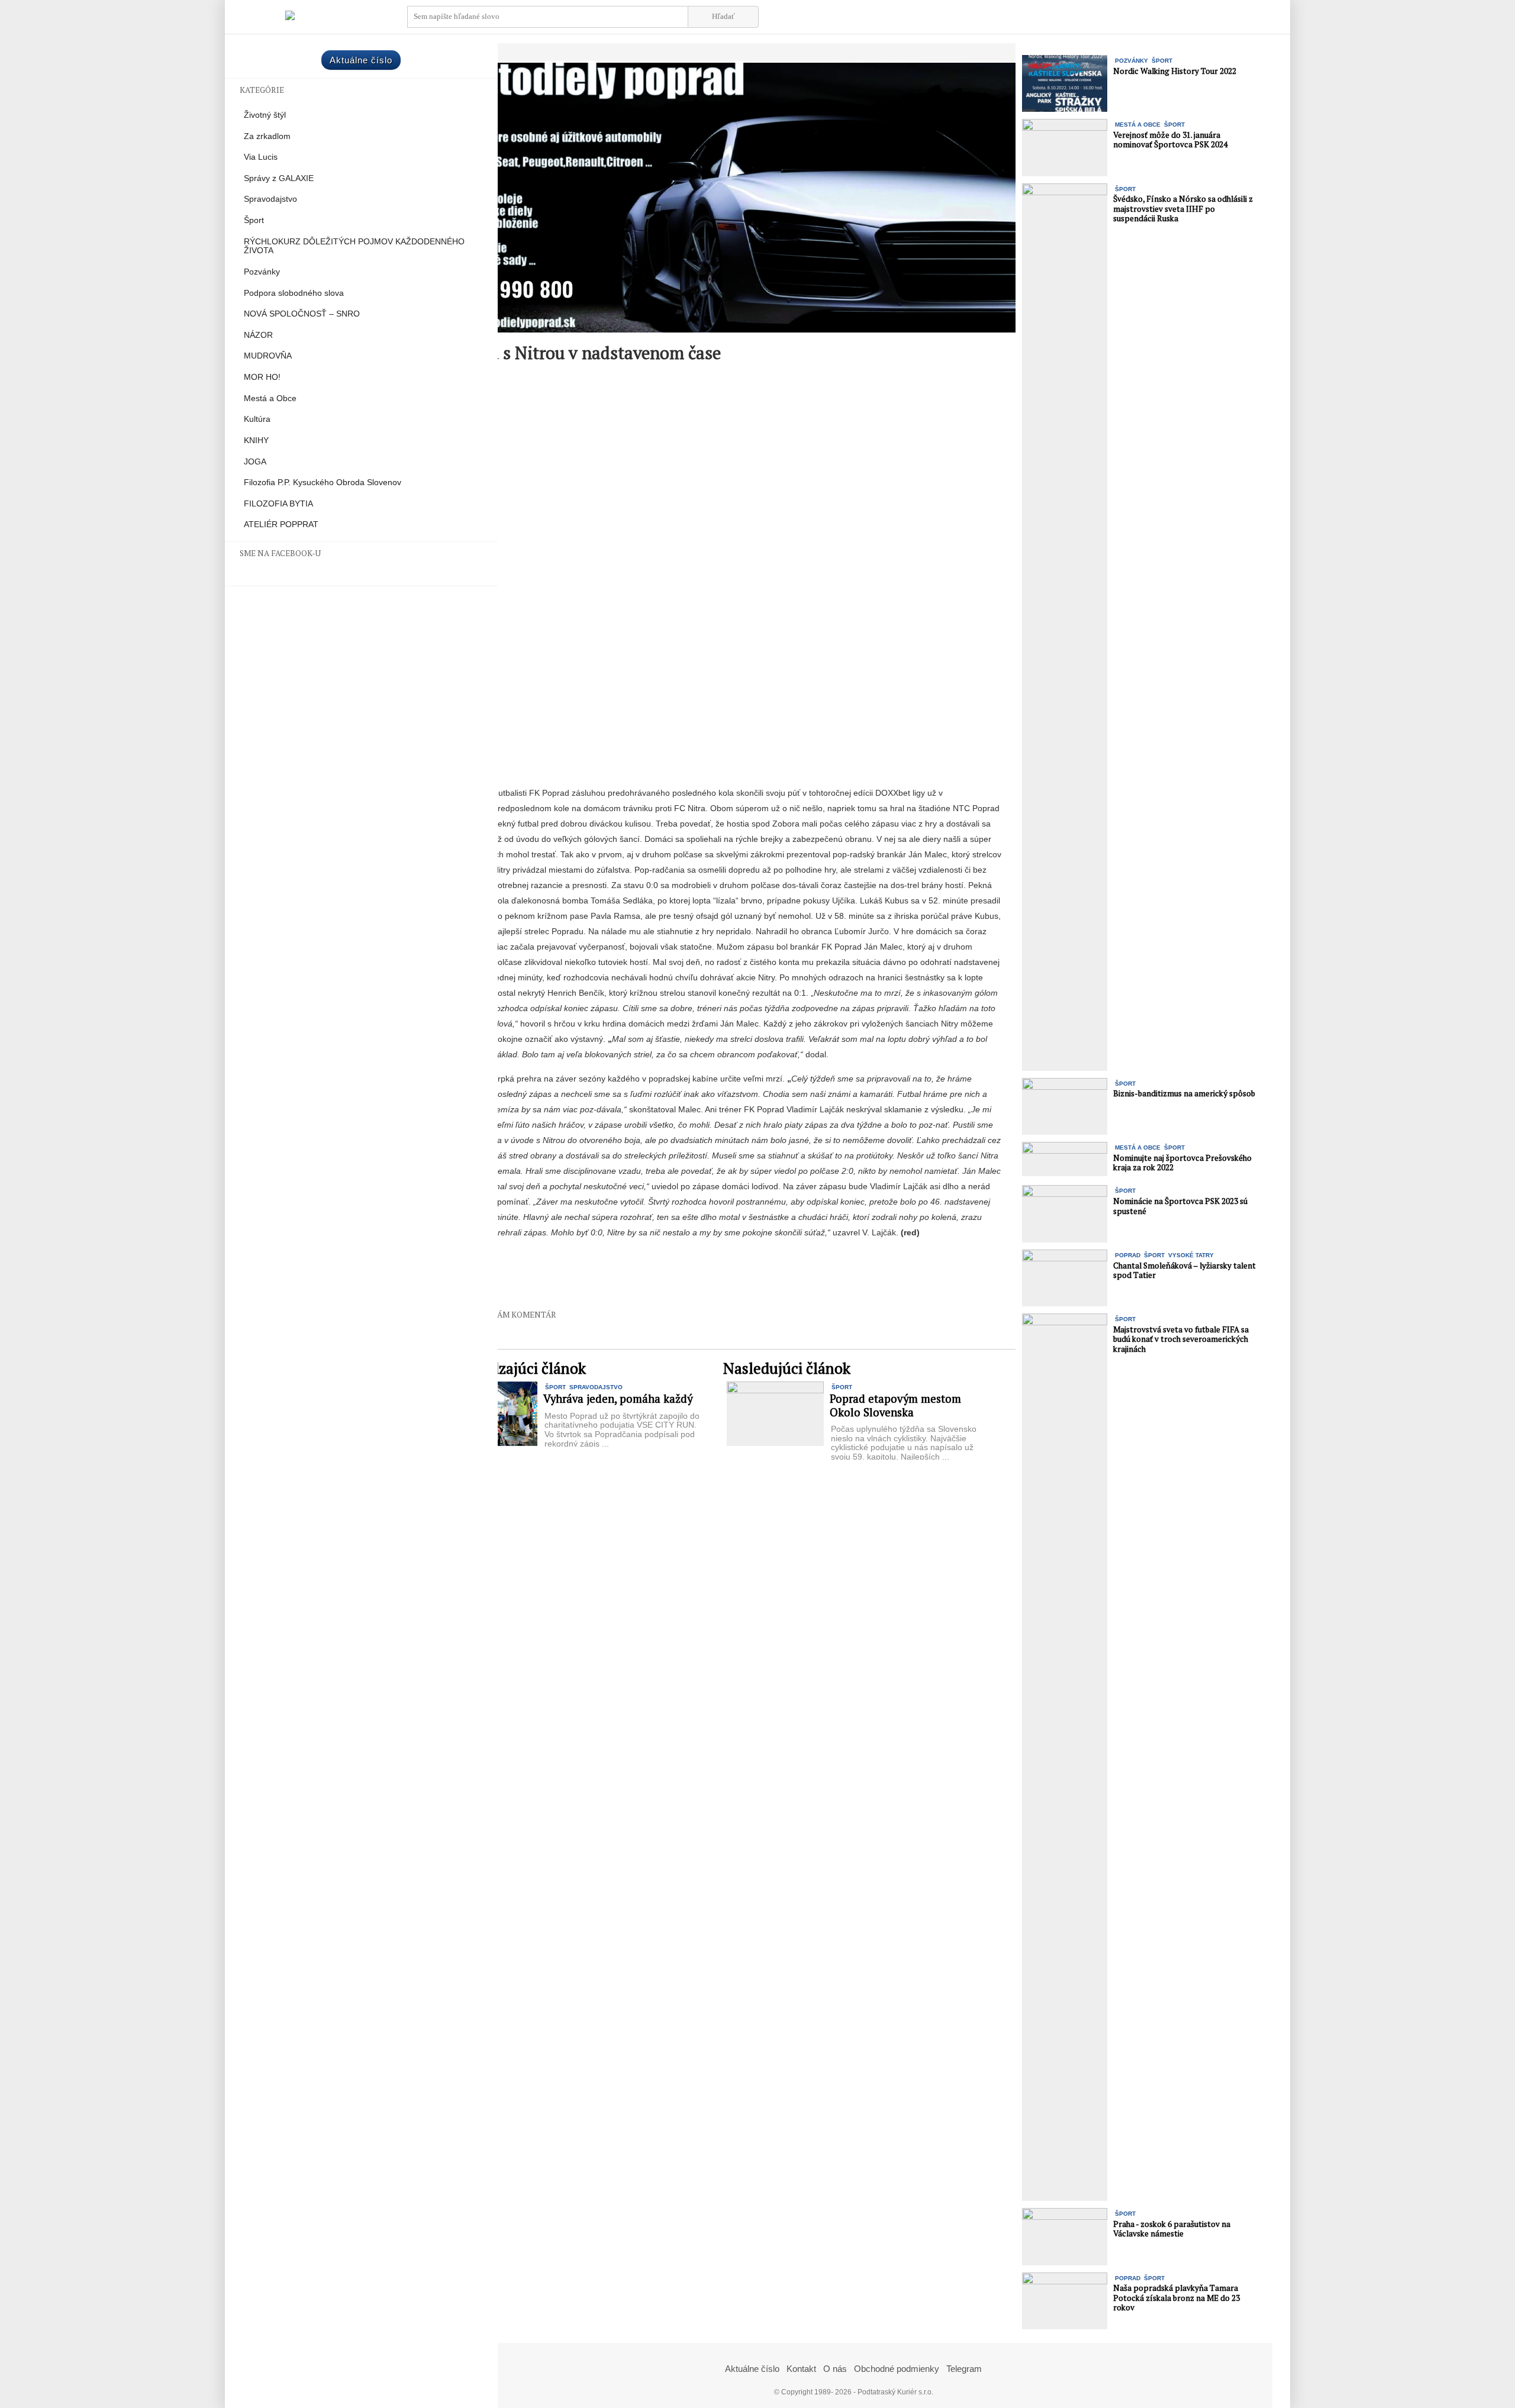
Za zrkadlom (267, 136)
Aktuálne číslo (361, 60)
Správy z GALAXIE (279, 178)
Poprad (1128, 1255)
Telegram (964, 2369)
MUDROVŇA (268, 356)
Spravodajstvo (270, 199)
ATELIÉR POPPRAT (281, 524)
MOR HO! (262, 377)
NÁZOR (258, 335)
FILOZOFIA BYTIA (278, 504)
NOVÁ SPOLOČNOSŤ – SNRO (302, 314)
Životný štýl (265, 115)
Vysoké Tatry (1191, 1255)
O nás (835, 2369)
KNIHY (256, 440)
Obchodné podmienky (897, 2369)
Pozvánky (262, 272)
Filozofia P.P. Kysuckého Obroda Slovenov (323, 482)
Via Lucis (261, 157)
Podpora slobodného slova (294, 293)
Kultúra (257, 419)
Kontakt (801, 2369)
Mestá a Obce (270, 398)
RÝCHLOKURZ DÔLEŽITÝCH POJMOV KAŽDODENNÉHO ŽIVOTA (354, 246)
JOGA (255, 462)
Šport (254, 220)
